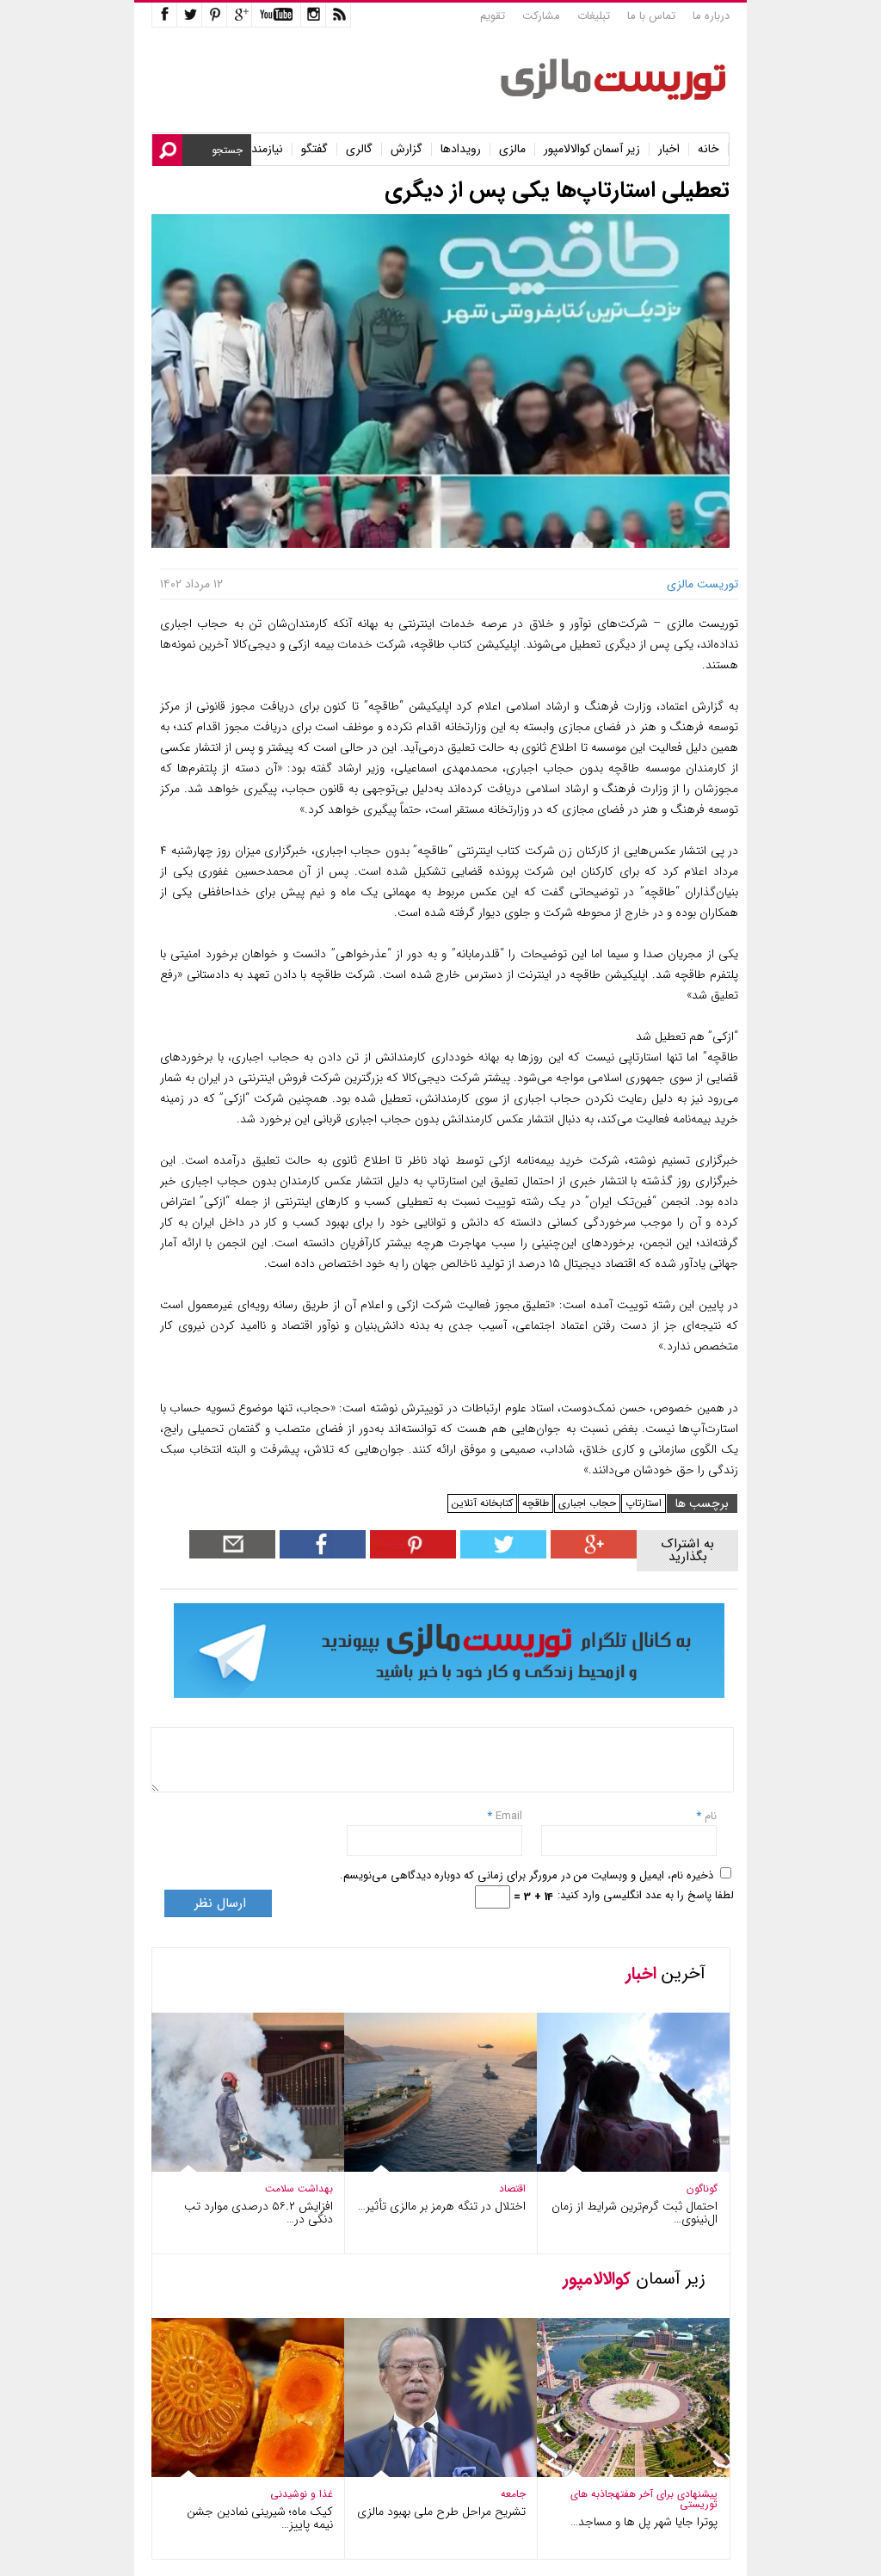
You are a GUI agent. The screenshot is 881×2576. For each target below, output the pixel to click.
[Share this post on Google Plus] (591, 1555)
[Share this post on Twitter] (501, 1555)
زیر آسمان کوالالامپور (592, 149)
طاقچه (536, 1503)
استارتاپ (644, 1503)
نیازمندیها (261, 149)
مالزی (512, 149)
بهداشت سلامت (299, 2189)
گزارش (407, 149)
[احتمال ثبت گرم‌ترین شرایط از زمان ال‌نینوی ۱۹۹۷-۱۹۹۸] (621, 2168)
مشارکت (541, 16)
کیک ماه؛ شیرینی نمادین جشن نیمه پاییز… (260, 2518)
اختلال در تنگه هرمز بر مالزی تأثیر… (442, 2206)
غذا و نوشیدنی (302, 2494)
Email (509, 1816)
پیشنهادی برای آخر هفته (666, 2494)
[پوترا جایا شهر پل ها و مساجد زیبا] (621, 2473)
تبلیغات (594, 16)
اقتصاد (512, 2189)
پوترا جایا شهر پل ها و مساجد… (644, 2522)
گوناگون (702, 2189)
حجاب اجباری (587, 1503)
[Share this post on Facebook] (411, 1555)
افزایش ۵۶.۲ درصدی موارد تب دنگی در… (259, 2213)
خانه (708, 149)
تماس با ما (651, 16)
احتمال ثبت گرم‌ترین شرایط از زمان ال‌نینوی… (635, 2213)
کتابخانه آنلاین (482, 1503)
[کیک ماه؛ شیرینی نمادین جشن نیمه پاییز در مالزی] (236, 2473)
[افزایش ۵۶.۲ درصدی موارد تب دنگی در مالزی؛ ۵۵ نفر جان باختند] (236, 2168)
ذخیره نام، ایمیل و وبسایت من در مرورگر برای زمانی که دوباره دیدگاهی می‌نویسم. (527, 1875)
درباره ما (711, 16)
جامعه (513, 2494)
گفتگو (314, 149)
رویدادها (461, 149)
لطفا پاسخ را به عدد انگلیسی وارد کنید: (646, 1895)
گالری (359, 149)
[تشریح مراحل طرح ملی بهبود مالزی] (428, 2473)
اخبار (669, 149)
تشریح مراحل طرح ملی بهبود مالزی (441, 2511)
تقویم (493, 16)
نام (709, 1816)
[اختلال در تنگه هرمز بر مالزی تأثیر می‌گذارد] (428, 2168)
